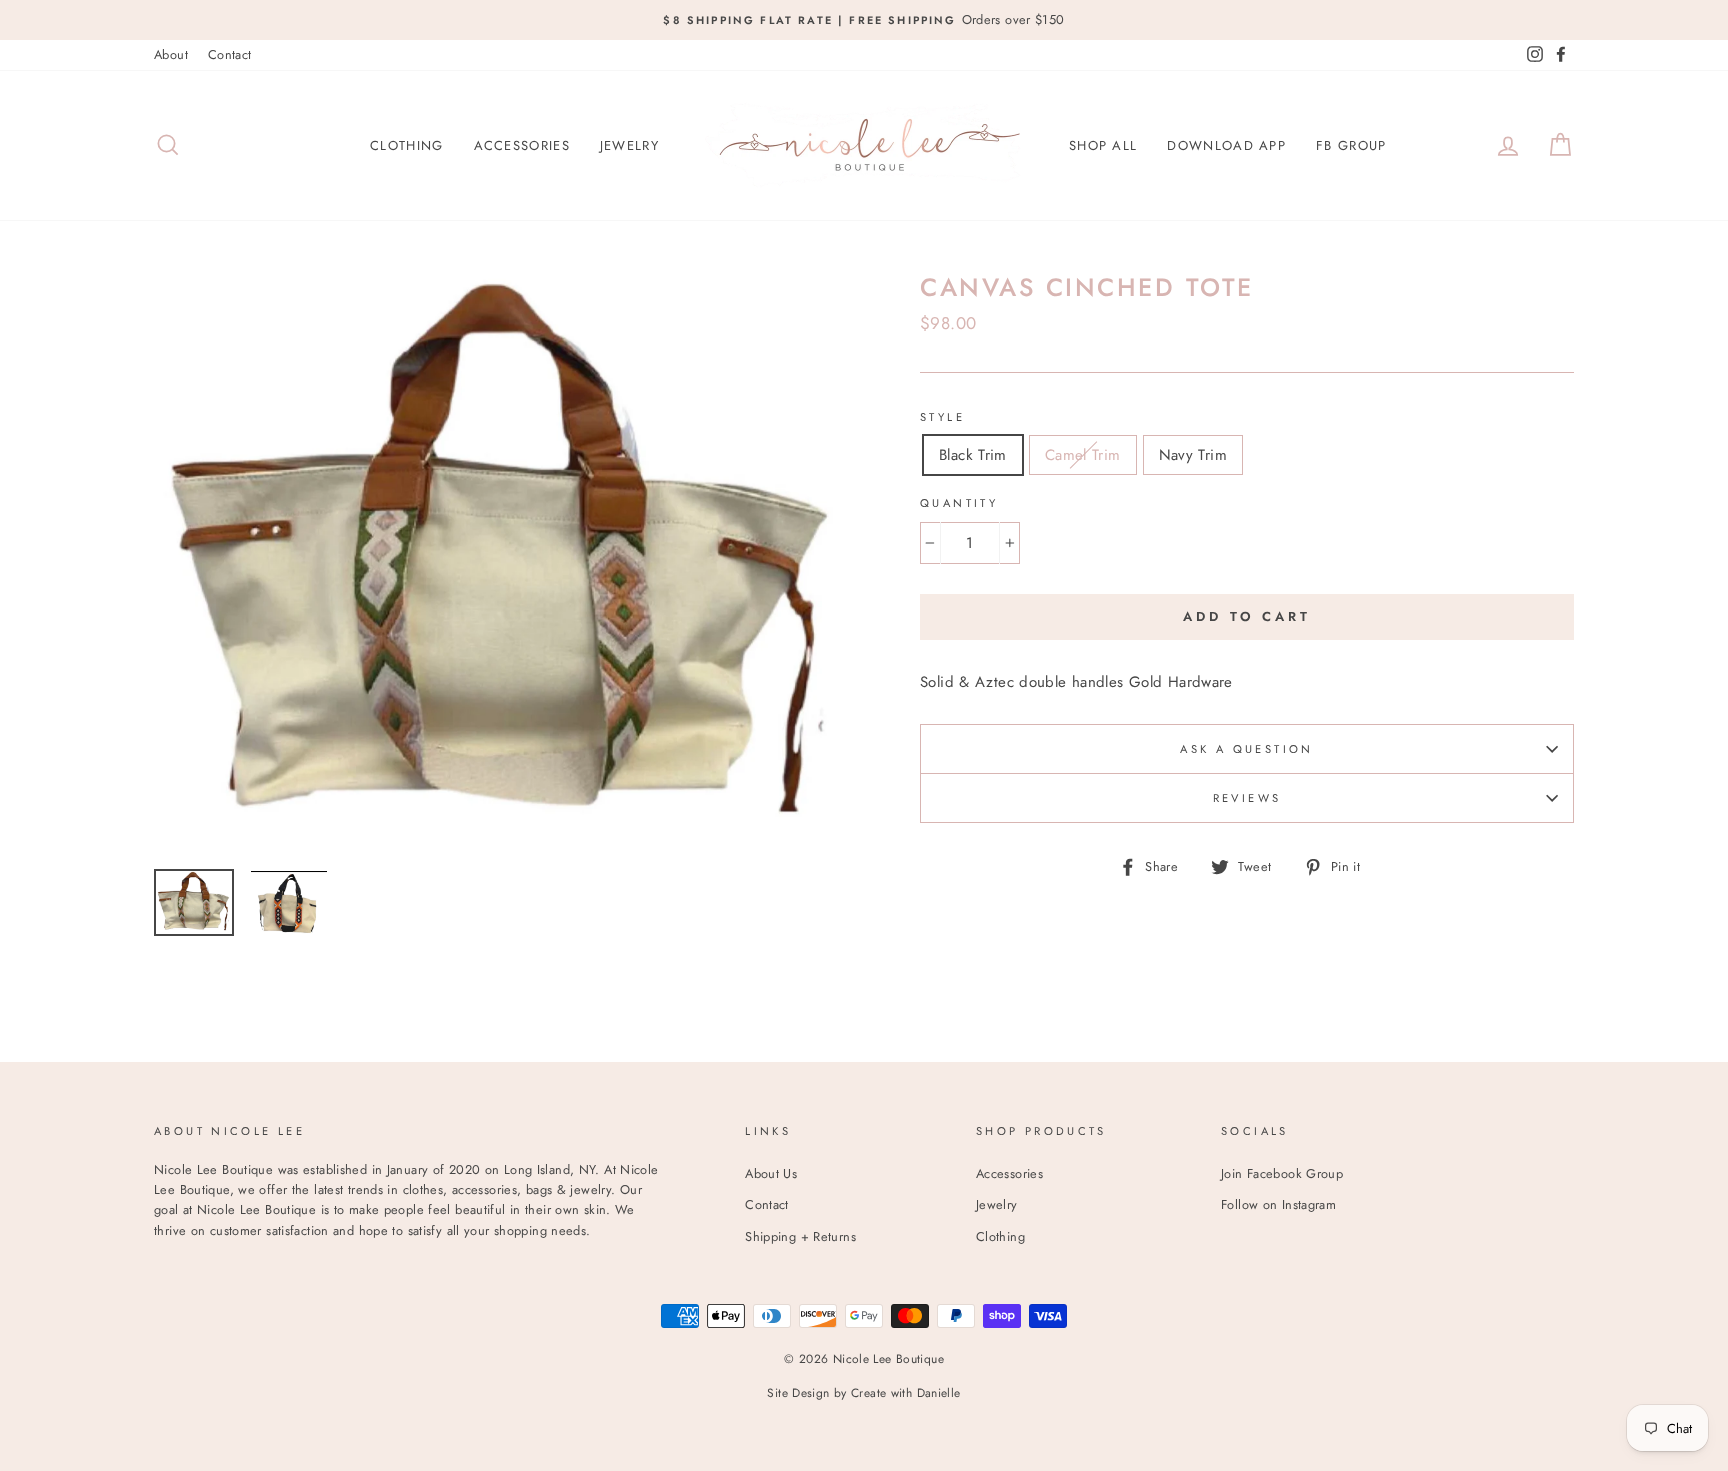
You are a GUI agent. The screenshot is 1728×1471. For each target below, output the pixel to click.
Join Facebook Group (1282, 1173)
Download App (1226, 145)
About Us (771, 1173)
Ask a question (1246, 749)
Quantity (959, 503)
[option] (864, 20)
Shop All (1103, 145)
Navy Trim (1193, 455)
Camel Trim (1083, 455)
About (171, 54)
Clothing (406, 145)
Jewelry (629, 145)
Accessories (522, 145)
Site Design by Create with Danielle (863, 1393)
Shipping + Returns (800, 1236)
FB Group (1351, 145)
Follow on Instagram (1278, 1204)
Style (942, 417)
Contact (230, 54)
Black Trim (973, 455)
